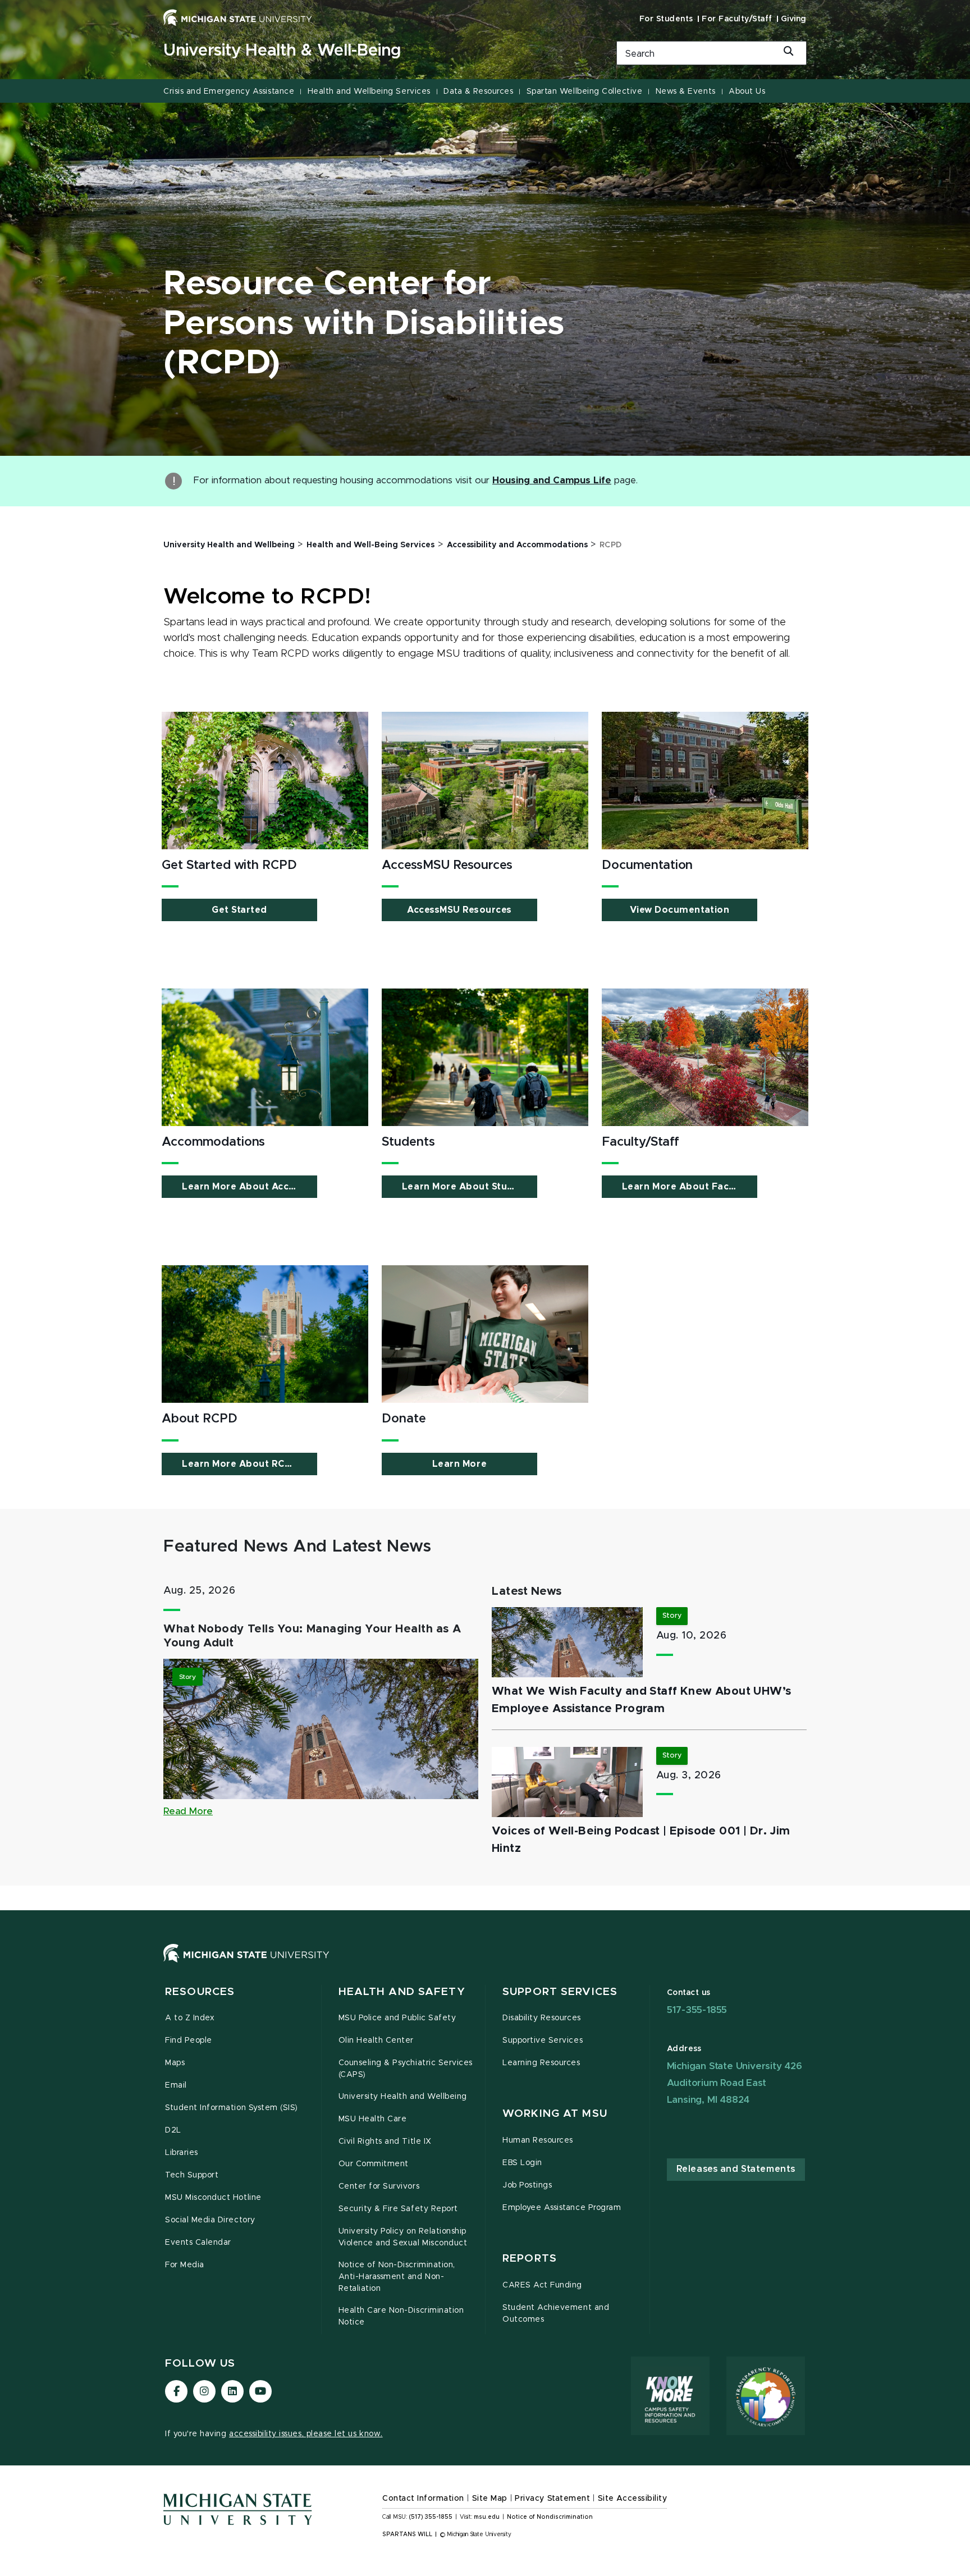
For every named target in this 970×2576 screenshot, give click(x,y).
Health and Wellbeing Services (369, 91)
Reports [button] (530, 2259)
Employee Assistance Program (562, 2208)
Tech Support (192, 2175)
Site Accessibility (633, 2499)
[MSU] (485, 1964)
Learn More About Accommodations (250, 1187)
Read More (188, 1811)
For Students (666, 19)
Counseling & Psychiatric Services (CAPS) (406, 2069)
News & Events (686, 91)
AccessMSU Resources (459, 910)
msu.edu (487, 2517)
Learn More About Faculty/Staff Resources (690, 1187)
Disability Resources (542, 2018)
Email (176, 2085)
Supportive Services (543, 2040)
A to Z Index (190, 2018)
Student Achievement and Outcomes (556, 2314)
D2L (173, 2130)
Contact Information (423, 2499)
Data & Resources (478, 91)
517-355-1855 (697, 2010)
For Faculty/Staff (737, 19)
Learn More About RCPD (240, 1464)
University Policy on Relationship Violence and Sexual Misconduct (403, 2237)
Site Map (490, 2499)
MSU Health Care (373, 2119)
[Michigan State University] (238, 17)
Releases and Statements (736, 2169)
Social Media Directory (210, 2220)
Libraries (182, 2153)
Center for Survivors (379, 2186)
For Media (185, 2265)
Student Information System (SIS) (232, 2108)
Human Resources (538, 2140)
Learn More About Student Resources (470, 1187)
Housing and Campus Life (552, 481)
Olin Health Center (376, 2040)
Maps (175, 2063)
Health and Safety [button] (402, 1992)
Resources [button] (200, 1992)
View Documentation (680, 910)
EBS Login (522, 2163)
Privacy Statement (552, 2499)
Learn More (459, 1464)
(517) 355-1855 (431, 2517)
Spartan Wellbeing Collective (585, 91)
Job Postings (527, 2185)
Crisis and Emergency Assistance (229, 91)
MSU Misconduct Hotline (213, 2198)
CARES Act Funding (542, 2285)
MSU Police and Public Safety (397, 2018)
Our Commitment (374, 2164)
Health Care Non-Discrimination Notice (401, 2316)
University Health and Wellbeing (403, 2097)
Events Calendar (198, 2243)
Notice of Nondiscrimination (550, 2517)
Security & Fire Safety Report (398, 2209)
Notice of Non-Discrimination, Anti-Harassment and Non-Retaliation (397, 2277)
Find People (189, 2040)
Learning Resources (541, 2063)
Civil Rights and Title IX (385, 2142)
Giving (794, 19)
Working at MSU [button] (555, 2114)
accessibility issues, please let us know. (306, 2434)
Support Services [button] (560, 1992)
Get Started (239, 910)
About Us (747, 91)
